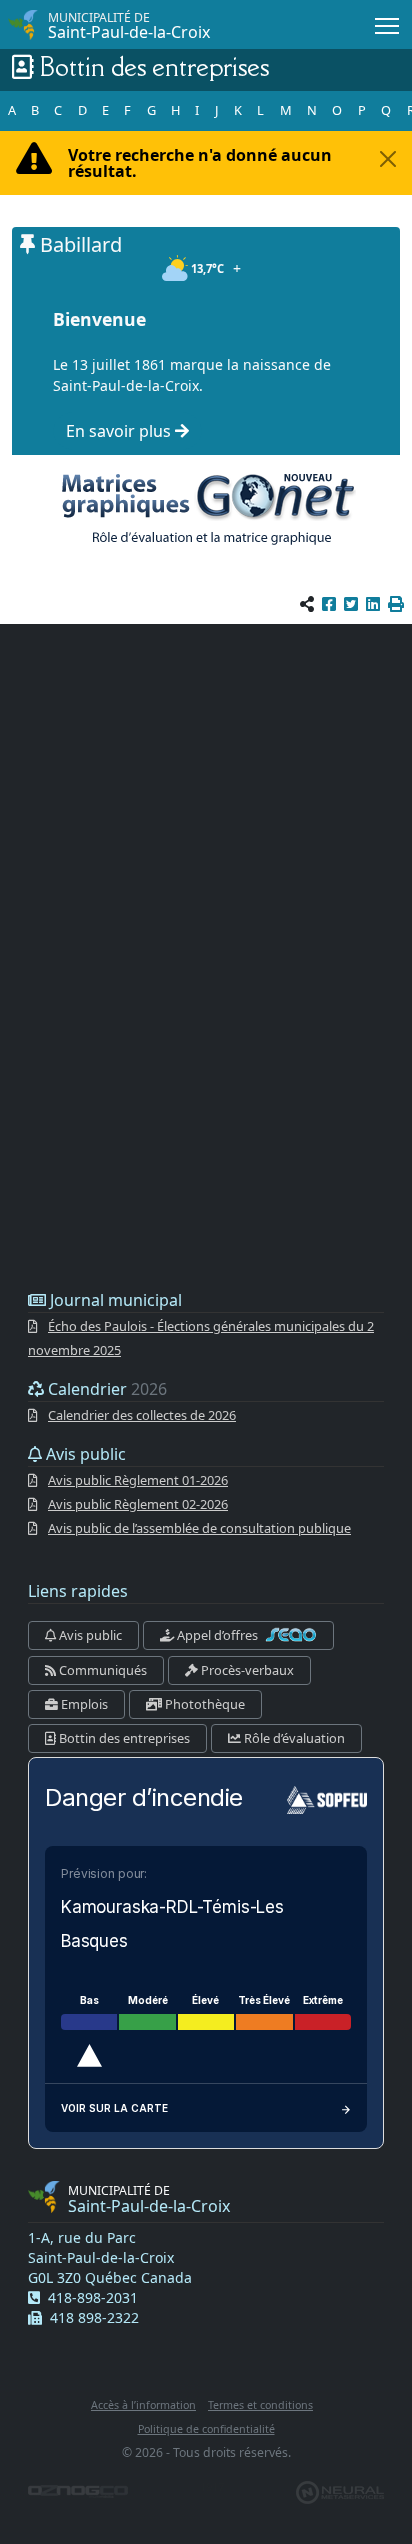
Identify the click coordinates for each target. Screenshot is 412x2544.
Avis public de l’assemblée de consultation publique (199, 1528)
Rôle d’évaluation (293, 1738)
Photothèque (203, 1704)
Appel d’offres (217, 1635)
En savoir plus (120, 431)
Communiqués (101, 1670)
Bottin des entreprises (123, 1738)
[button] (396, 604)
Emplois (83, 1704)
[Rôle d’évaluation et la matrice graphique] (206, 508)
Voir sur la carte (114, 2108)
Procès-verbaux (246, 1670)
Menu (387, 24)
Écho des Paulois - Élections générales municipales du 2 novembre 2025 (201, 1338)
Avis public (89, 1635)
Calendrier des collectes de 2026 (142, 1415)
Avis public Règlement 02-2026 (138, 1504)
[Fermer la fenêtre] (388, 159)
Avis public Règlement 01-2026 (138, 1480)
